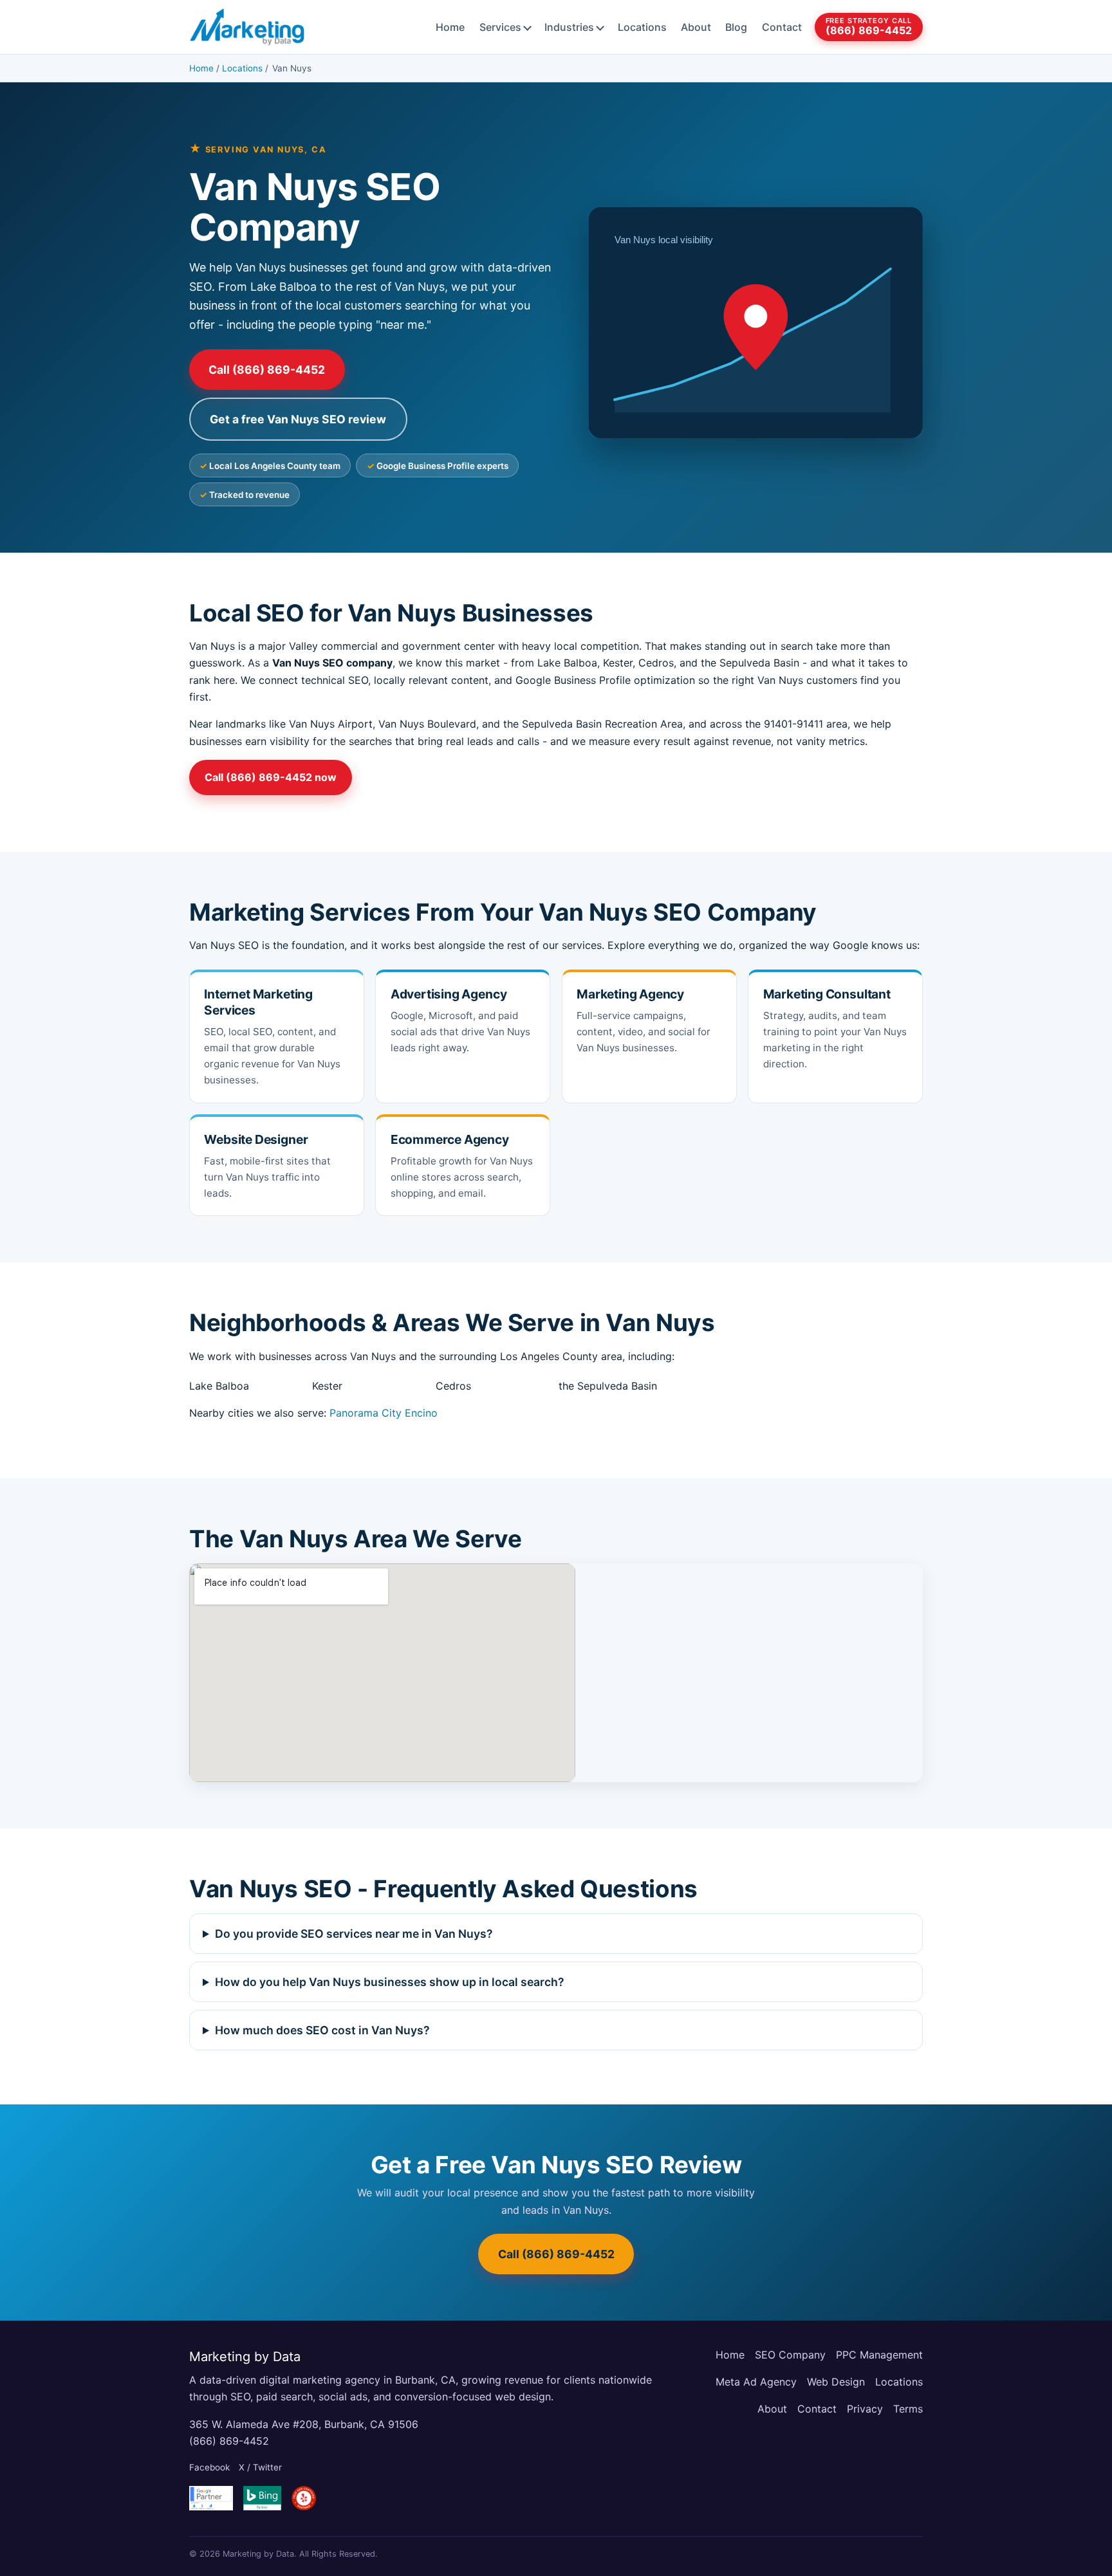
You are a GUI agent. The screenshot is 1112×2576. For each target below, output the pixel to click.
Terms (908, 2409)
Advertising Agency (449, 994)
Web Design (836, 2382)
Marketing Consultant (827, 994)
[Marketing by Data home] (247, 27)
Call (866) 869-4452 (267, 370)
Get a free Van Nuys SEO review (298, 419)
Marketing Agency (630, 994)
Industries (569, 27)
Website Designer (256, 1139)
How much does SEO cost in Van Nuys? (322, 2030)
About (696, 27)
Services (500, 27)
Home (450, 27)
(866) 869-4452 (229, 2441)
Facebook (209, 2467)
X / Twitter (260, 2467)
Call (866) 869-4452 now (271, 777)
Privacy (865, 2409)
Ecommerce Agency (450, 1139)
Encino (421, 1413)
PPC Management (879, 2355)
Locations (642, 27)
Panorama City (366, 1413)
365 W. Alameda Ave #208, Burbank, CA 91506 (304, 2424)
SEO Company (790, 2355)
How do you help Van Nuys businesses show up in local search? (390, 1982)
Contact (782, 27)
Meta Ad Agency (756, 2382)
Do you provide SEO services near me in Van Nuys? (354, 1934)
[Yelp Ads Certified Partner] (304, 2498)
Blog (736, 27)
